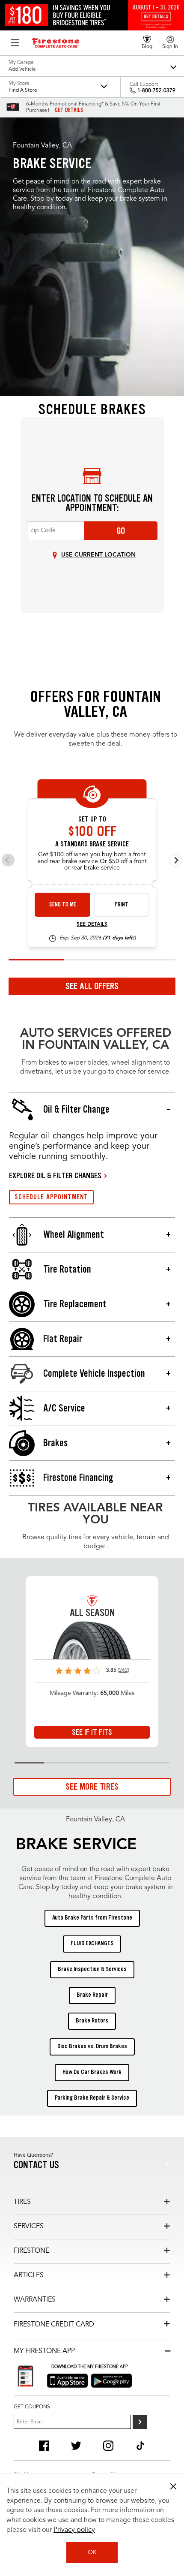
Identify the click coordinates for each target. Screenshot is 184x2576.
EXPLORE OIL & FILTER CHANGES (55, 1176)
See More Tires (92, 1787)
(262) (123, 1670)
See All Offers (92, 986)
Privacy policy (74, 2530)
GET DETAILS (69, 110)
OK (92, 2552)
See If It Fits (92, 1732)
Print (122, 904)
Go (121, 531)
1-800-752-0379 (156, 91)
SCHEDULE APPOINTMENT (51, 1197)
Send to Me (63, 904)
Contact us (36, 2165)
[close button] (173, 2486)
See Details (92, 924)
